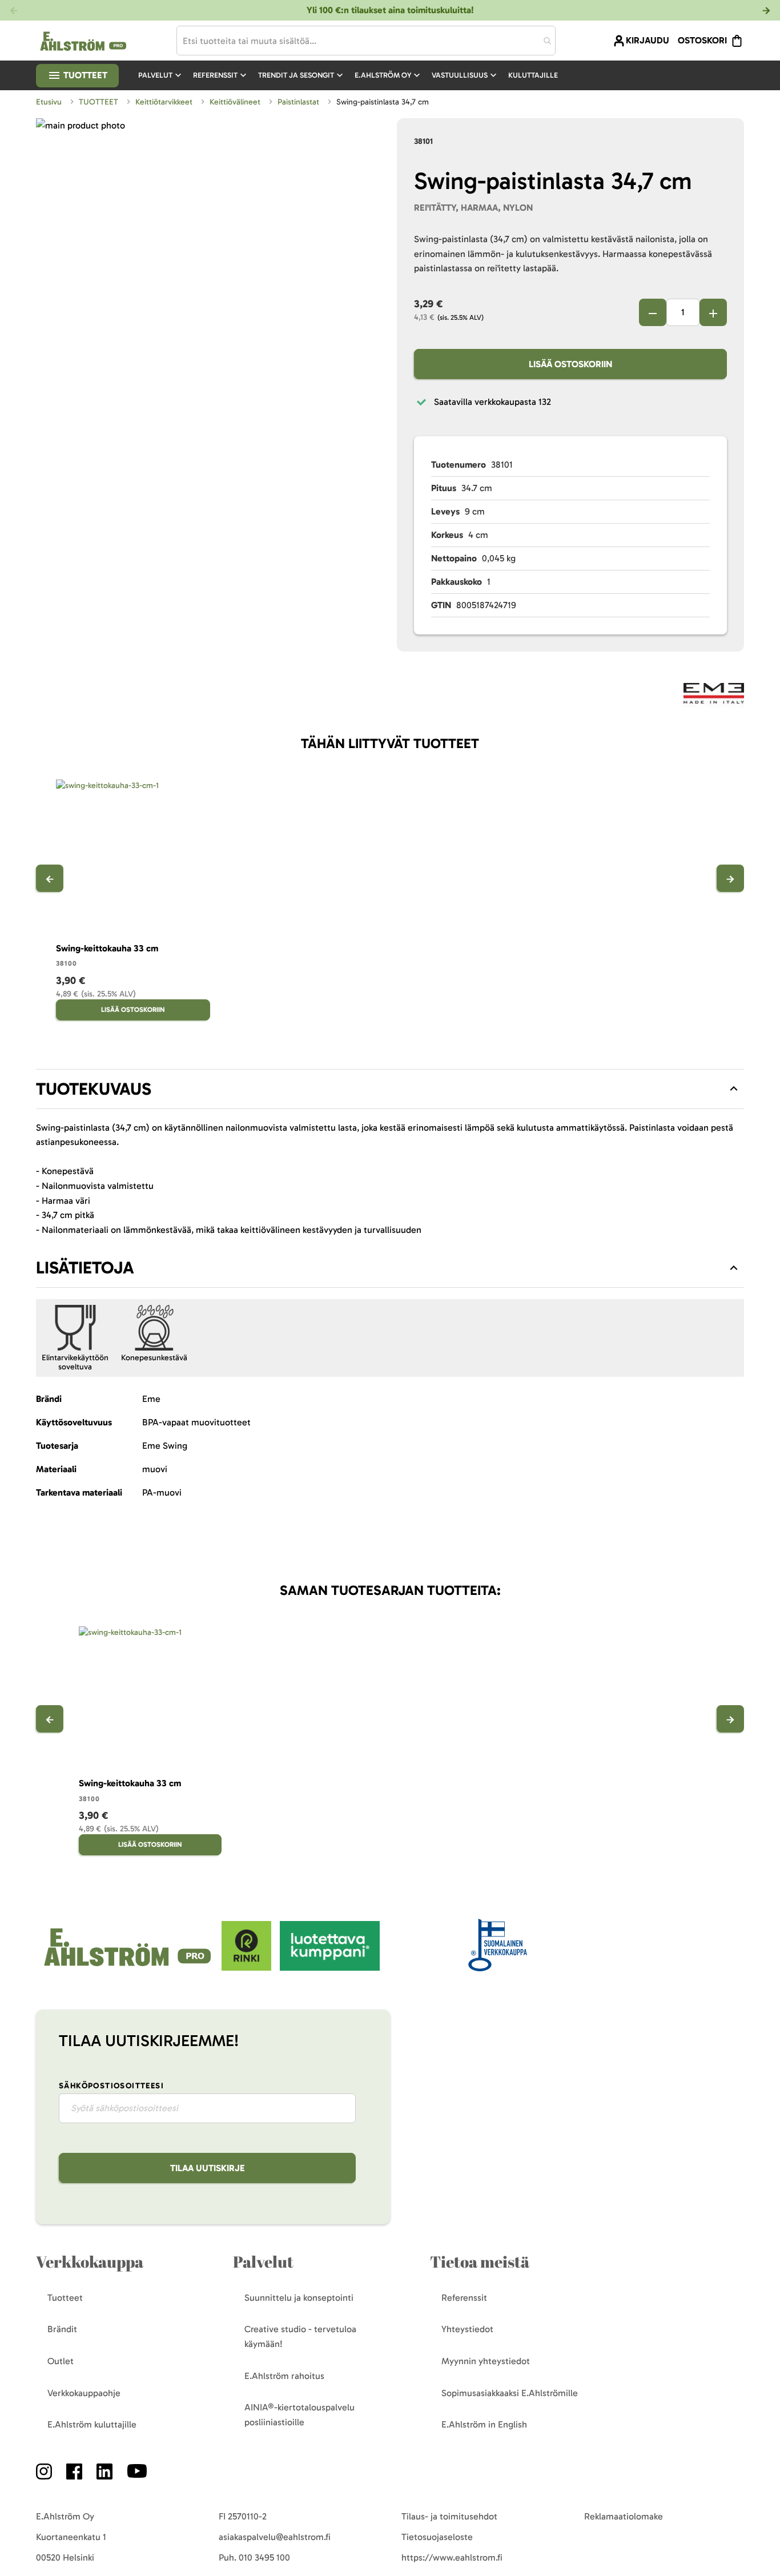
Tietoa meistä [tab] (480, 2262)
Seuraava (730, 878)
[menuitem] (161, 75)
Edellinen (50, 878)
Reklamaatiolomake (624, 2516)
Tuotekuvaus (94, 1089)
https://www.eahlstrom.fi (452, 2557)
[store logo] (129, 1968)
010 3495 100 (264, 2557)
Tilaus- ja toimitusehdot (449, 2516)
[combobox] (366, 41)
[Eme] (714, 695)
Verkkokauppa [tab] (90, 2262)
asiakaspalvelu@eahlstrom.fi (275, 2537)
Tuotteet (84, 75)
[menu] (353, 75)
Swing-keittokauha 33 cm (107, 948)
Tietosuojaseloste (437, 2537)
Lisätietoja (85, 1268)
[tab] (390, 1089)
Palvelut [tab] (263, 2262)
